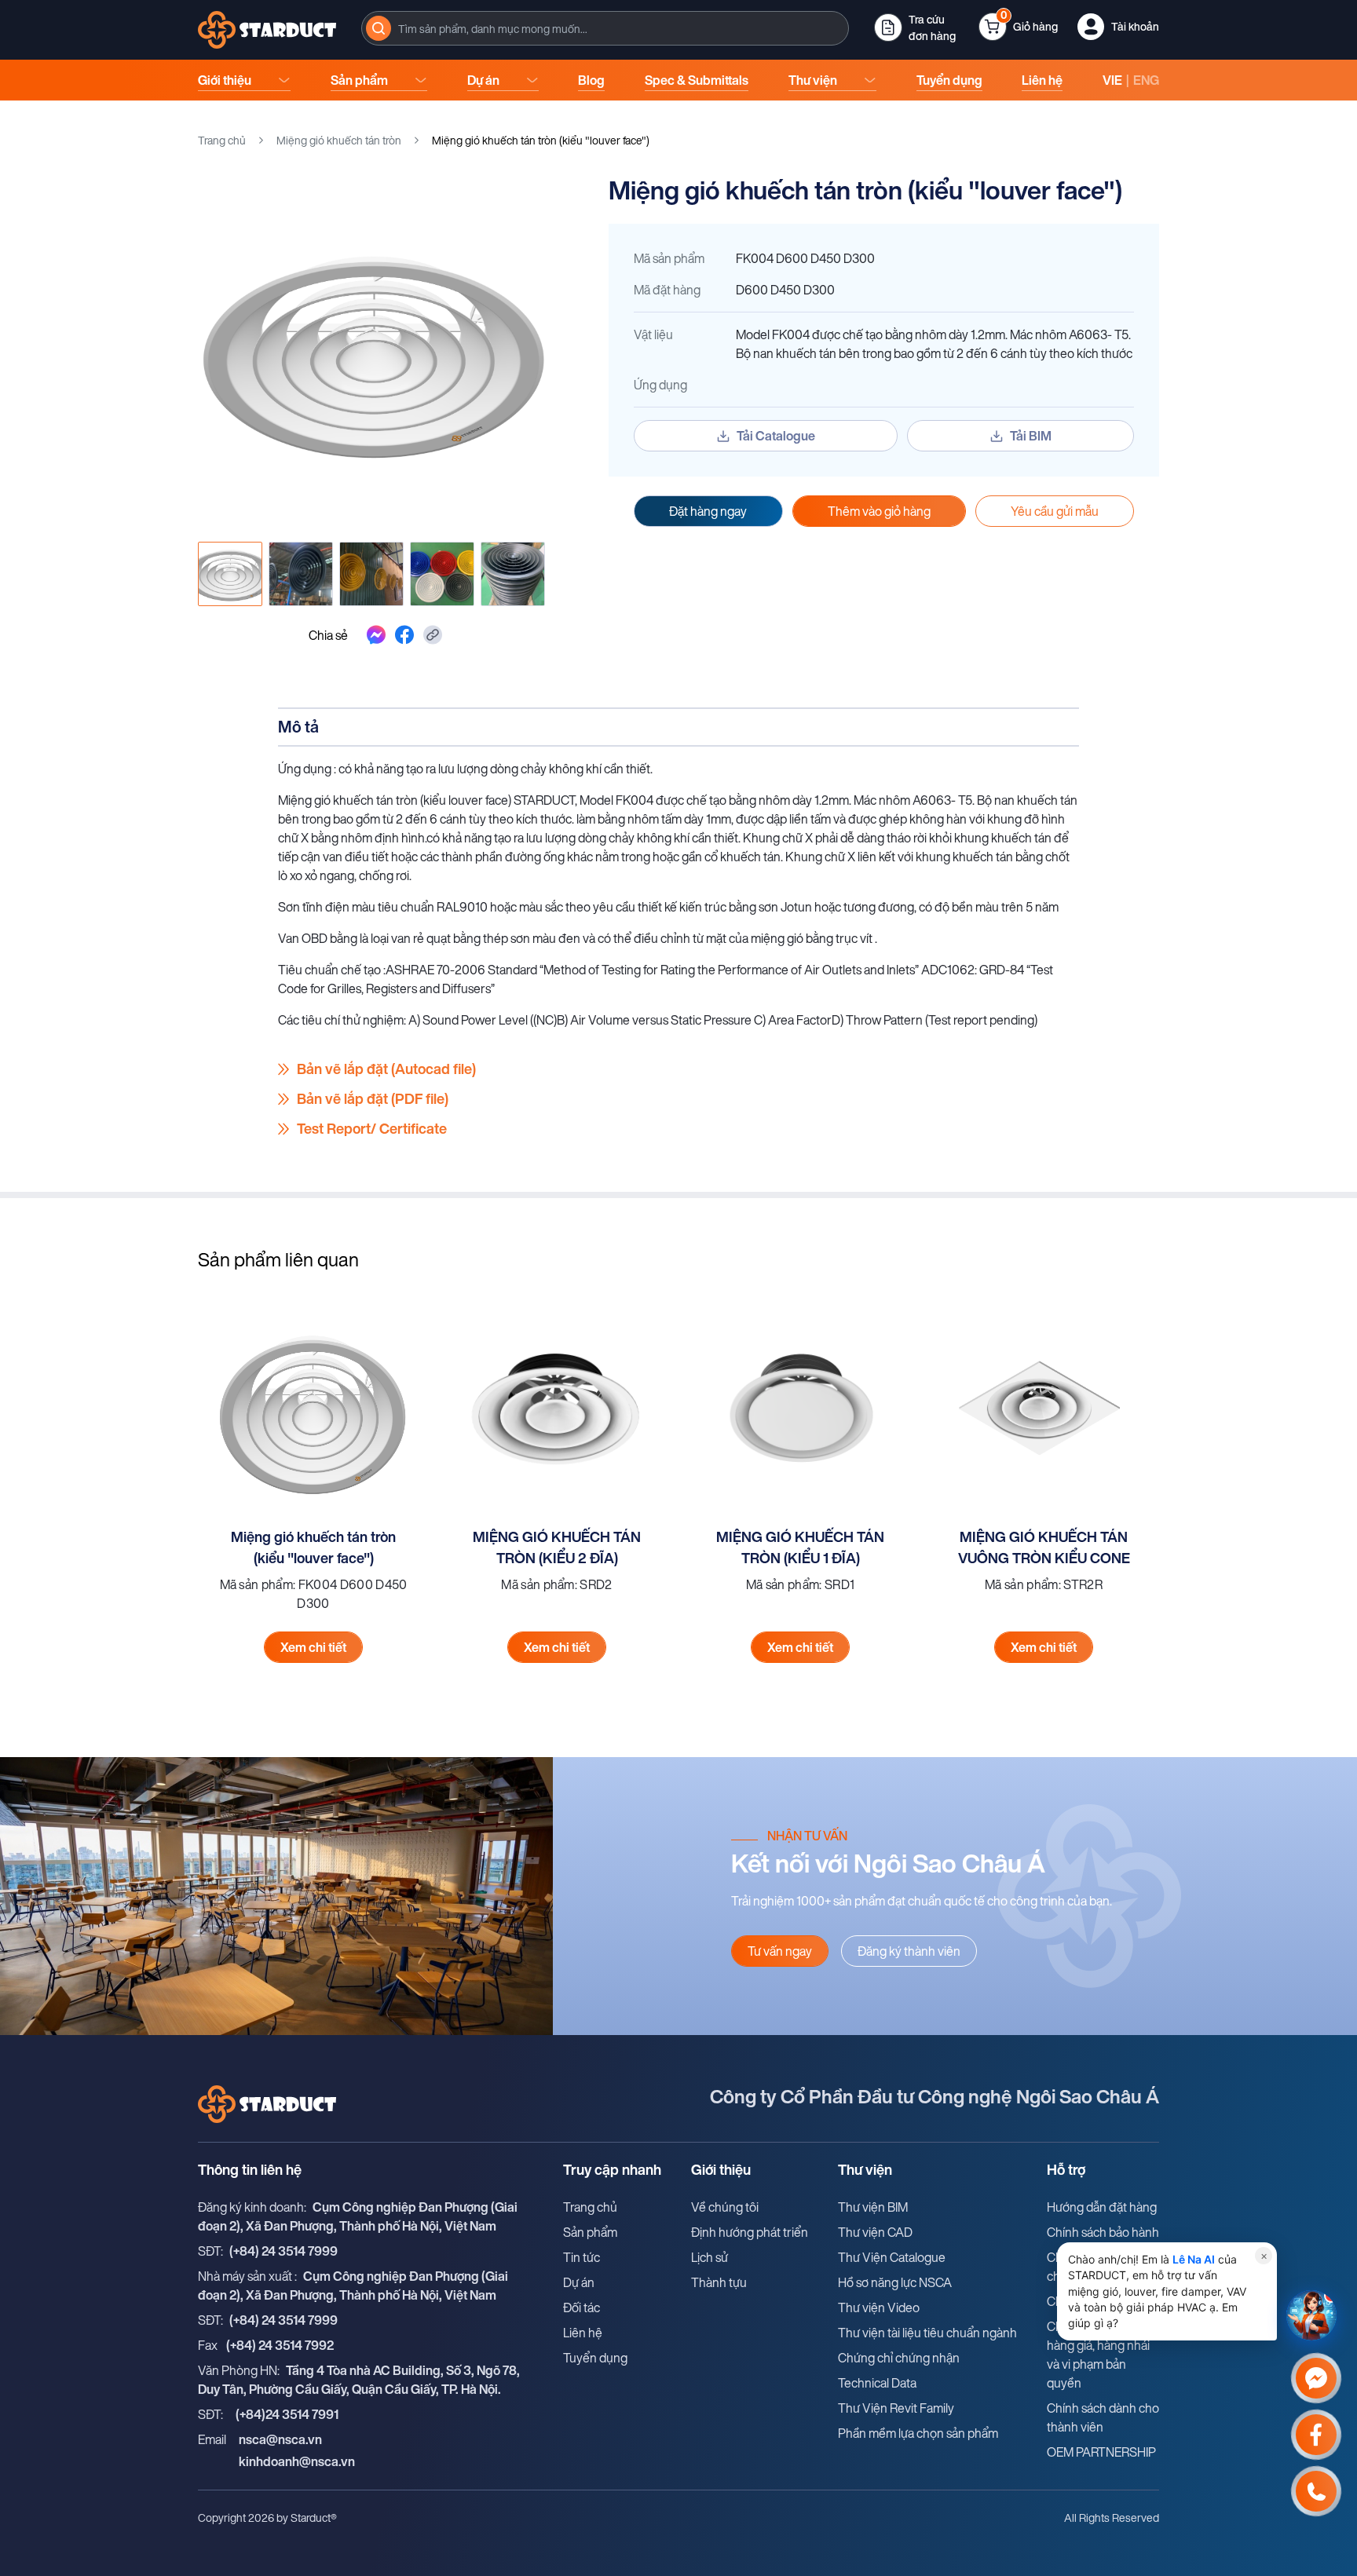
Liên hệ (1042, 80)
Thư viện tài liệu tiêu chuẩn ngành (927, 2333)
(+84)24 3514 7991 (287, 2414)
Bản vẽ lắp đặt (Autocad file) (386, 1069)
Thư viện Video (879, 2307)
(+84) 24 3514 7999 (283, 2251)
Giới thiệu (225, 80)
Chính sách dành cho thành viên (1103, 2417)
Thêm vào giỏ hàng (879, 511)
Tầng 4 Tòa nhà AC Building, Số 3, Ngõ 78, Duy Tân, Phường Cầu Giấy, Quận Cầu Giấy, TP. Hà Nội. (359, 2380)
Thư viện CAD (875, 2232)
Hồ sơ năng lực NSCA (895, 2282)
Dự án (483, 80)
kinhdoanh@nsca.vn (297, 2461)
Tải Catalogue (776, 436)
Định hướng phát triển (750, 2232)
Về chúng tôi (725, 2207)
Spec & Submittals (697, 80)
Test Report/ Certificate (372, 1129)
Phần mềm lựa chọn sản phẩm (918, 2433)
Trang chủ (222, 140)
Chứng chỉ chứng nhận (899, 2358)
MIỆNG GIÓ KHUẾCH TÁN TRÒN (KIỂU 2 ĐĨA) (557, 1547)
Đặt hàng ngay (708, 511)
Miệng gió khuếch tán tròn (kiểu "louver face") (313, 1547)
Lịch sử (710, 2257)
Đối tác (582, 2307)
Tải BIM (1031, 436)
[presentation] (605, 28)
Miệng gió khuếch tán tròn (339, 140)
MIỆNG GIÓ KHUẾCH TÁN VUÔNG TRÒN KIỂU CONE (1044, 1547)
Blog (591, 80)
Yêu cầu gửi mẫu (1055, 511)
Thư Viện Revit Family (896, 2408)
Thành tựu (719, 2282)
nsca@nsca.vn (280, 2439)
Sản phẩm (359, 80)
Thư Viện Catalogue (892, 2257)
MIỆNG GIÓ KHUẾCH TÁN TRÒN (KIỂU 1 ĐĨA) (800, 1547)
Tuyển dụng (949, 80)
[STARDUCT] (267, 30)
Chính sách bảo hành (1103, 2232)
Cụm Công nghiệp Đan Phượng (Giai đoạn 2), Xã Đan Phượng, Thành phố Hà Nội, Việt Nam (358, 2216)
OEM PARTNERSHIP (1101, 2452)
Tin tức (582, 2257)
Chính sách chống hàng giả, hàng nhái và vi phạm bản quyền (1098, 2355)
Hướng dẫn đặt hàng (1102, 2207)
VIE (1112, 80)
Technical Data (877, 2383)
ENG (1146, 80)
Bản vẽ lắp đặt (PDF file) (373, 1099)
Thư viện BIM (873, 2207)
